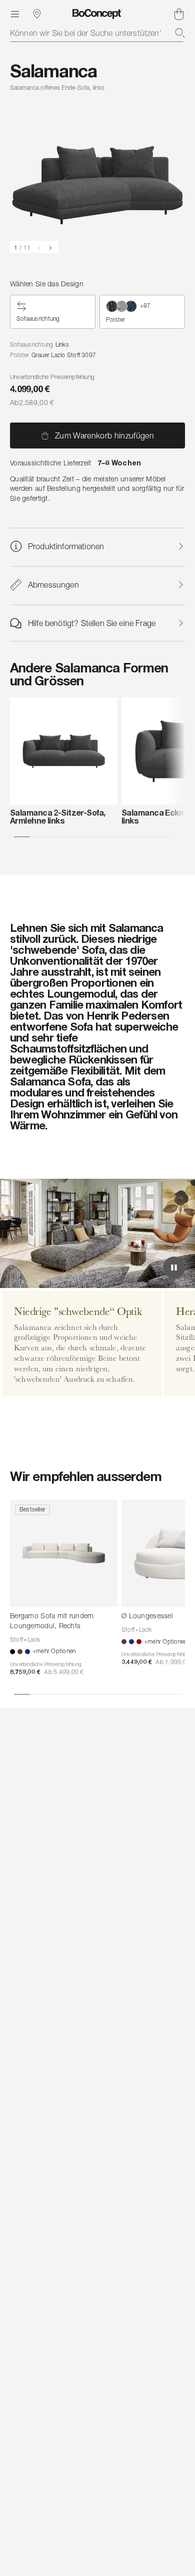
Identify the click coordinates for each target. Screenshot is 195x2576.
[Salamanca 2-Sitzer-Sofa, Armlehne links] (64, 751)
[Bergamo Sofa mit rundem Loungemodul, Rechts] (64, 1553)
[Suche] (180, 33)
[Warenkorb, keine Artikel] (179, 14)
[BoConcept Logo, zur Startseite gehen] (97, 14)
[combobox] (97, 33)
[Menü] (15, 14)
